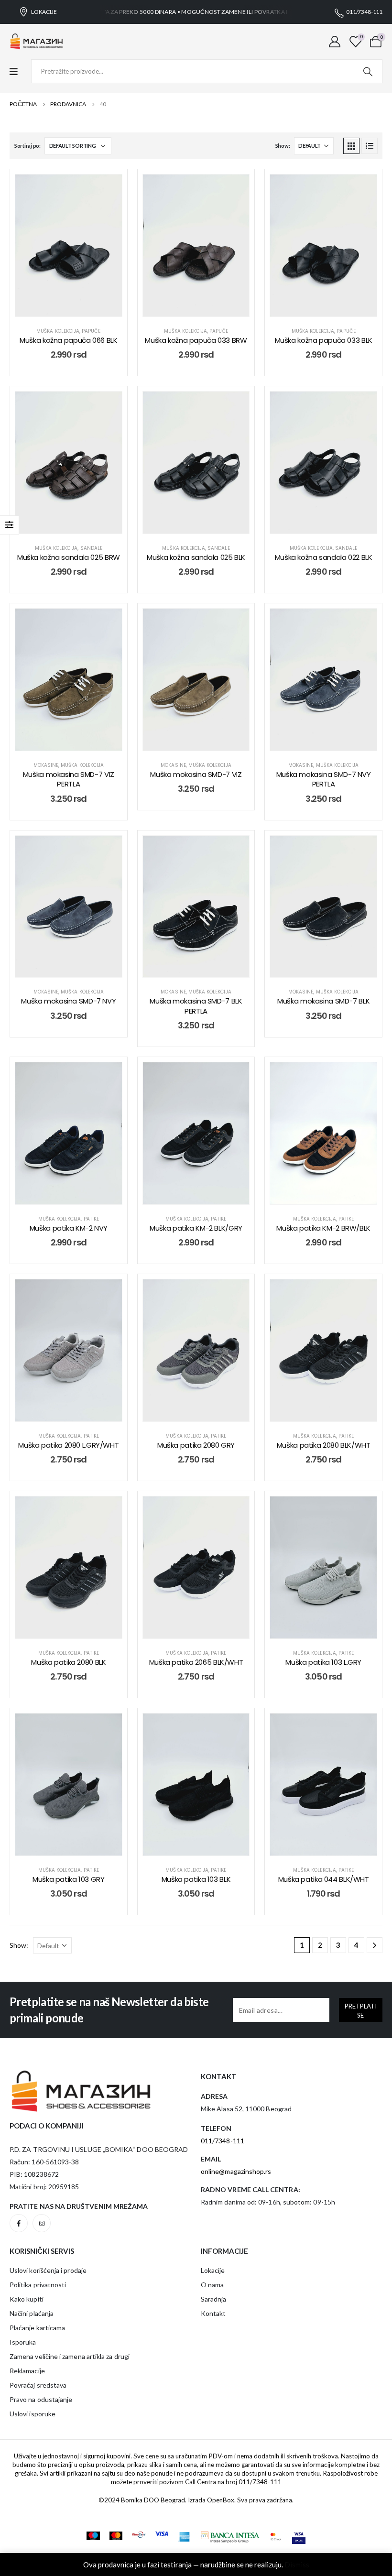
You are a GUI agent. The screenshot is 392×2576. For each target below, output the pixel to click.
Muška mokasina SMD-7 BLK (323, 1001)
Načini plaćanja (32, 2313)
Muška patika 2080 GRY (196, 1445)
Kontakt (213, 2313)
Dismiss (297, 2565)
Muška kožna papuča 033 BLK (324, 340)
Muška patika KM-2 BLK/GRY (196, 1228)
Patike (91, 1219)
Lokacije (213, 2270)
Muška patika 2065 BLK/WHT (196, 1662)
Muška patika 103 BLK (196, 1879)
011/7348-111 (260, 2482)
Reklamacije (27, 2371)
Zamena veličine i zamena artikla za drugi (70, 2356)
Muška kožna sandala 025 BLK (196, 557)
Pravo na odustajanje (41, 2399)
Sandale (91, 548)
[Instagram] (42, 2223)
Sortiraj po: (27, 146)
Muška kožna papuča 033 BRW (196, 340)
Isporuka (23, 2342)
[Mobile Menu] (18, 71)
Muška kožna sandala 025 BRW (69, 557)
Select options (76, 307)
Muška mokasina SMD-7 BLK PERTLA (196, 1006)
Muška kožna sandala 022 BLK (324, 557)
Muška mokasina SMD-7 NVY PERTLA (324, 779)
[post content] (69, 246)
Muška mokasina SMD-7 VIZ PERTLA (69, 779)
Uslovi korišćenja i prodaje (48, 2270)
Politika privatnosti (38, 2285)
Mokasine (46, 765)
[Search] (368, 71)
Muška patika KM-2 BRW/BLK (323, 1228)
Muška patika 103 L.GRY (323, 1662)
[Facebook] (19, 2223)
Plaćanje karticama (37, 2328)
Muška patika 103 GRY (69, 1879)
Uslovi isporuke (33, 2414)
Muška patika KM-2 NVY (69, 1228)
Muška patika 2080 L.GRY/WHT (68, 1445)
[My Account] (335, 41)
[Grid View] (351, 146)
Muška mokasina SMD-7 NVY (68, 1001)
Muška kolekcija (58, 331)
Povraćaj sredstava (38, 2385)
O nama (212, 2285)
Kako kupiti (27, 2299)
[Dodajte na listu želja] (108, 189)
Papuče (91, 331)
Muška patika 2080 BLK (68, 1662)
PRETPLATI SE (361, 2011)
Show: (283, 146)
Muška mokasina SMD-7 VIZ (196, 774)
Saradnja (214, 2299)
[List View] (370, 146)
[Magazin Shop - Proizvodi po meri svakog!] (37, 42)
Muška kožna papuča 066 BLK (68, 340)
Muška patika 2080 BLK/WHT (324, 1445)
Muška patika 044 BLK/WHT (324, 1879)
